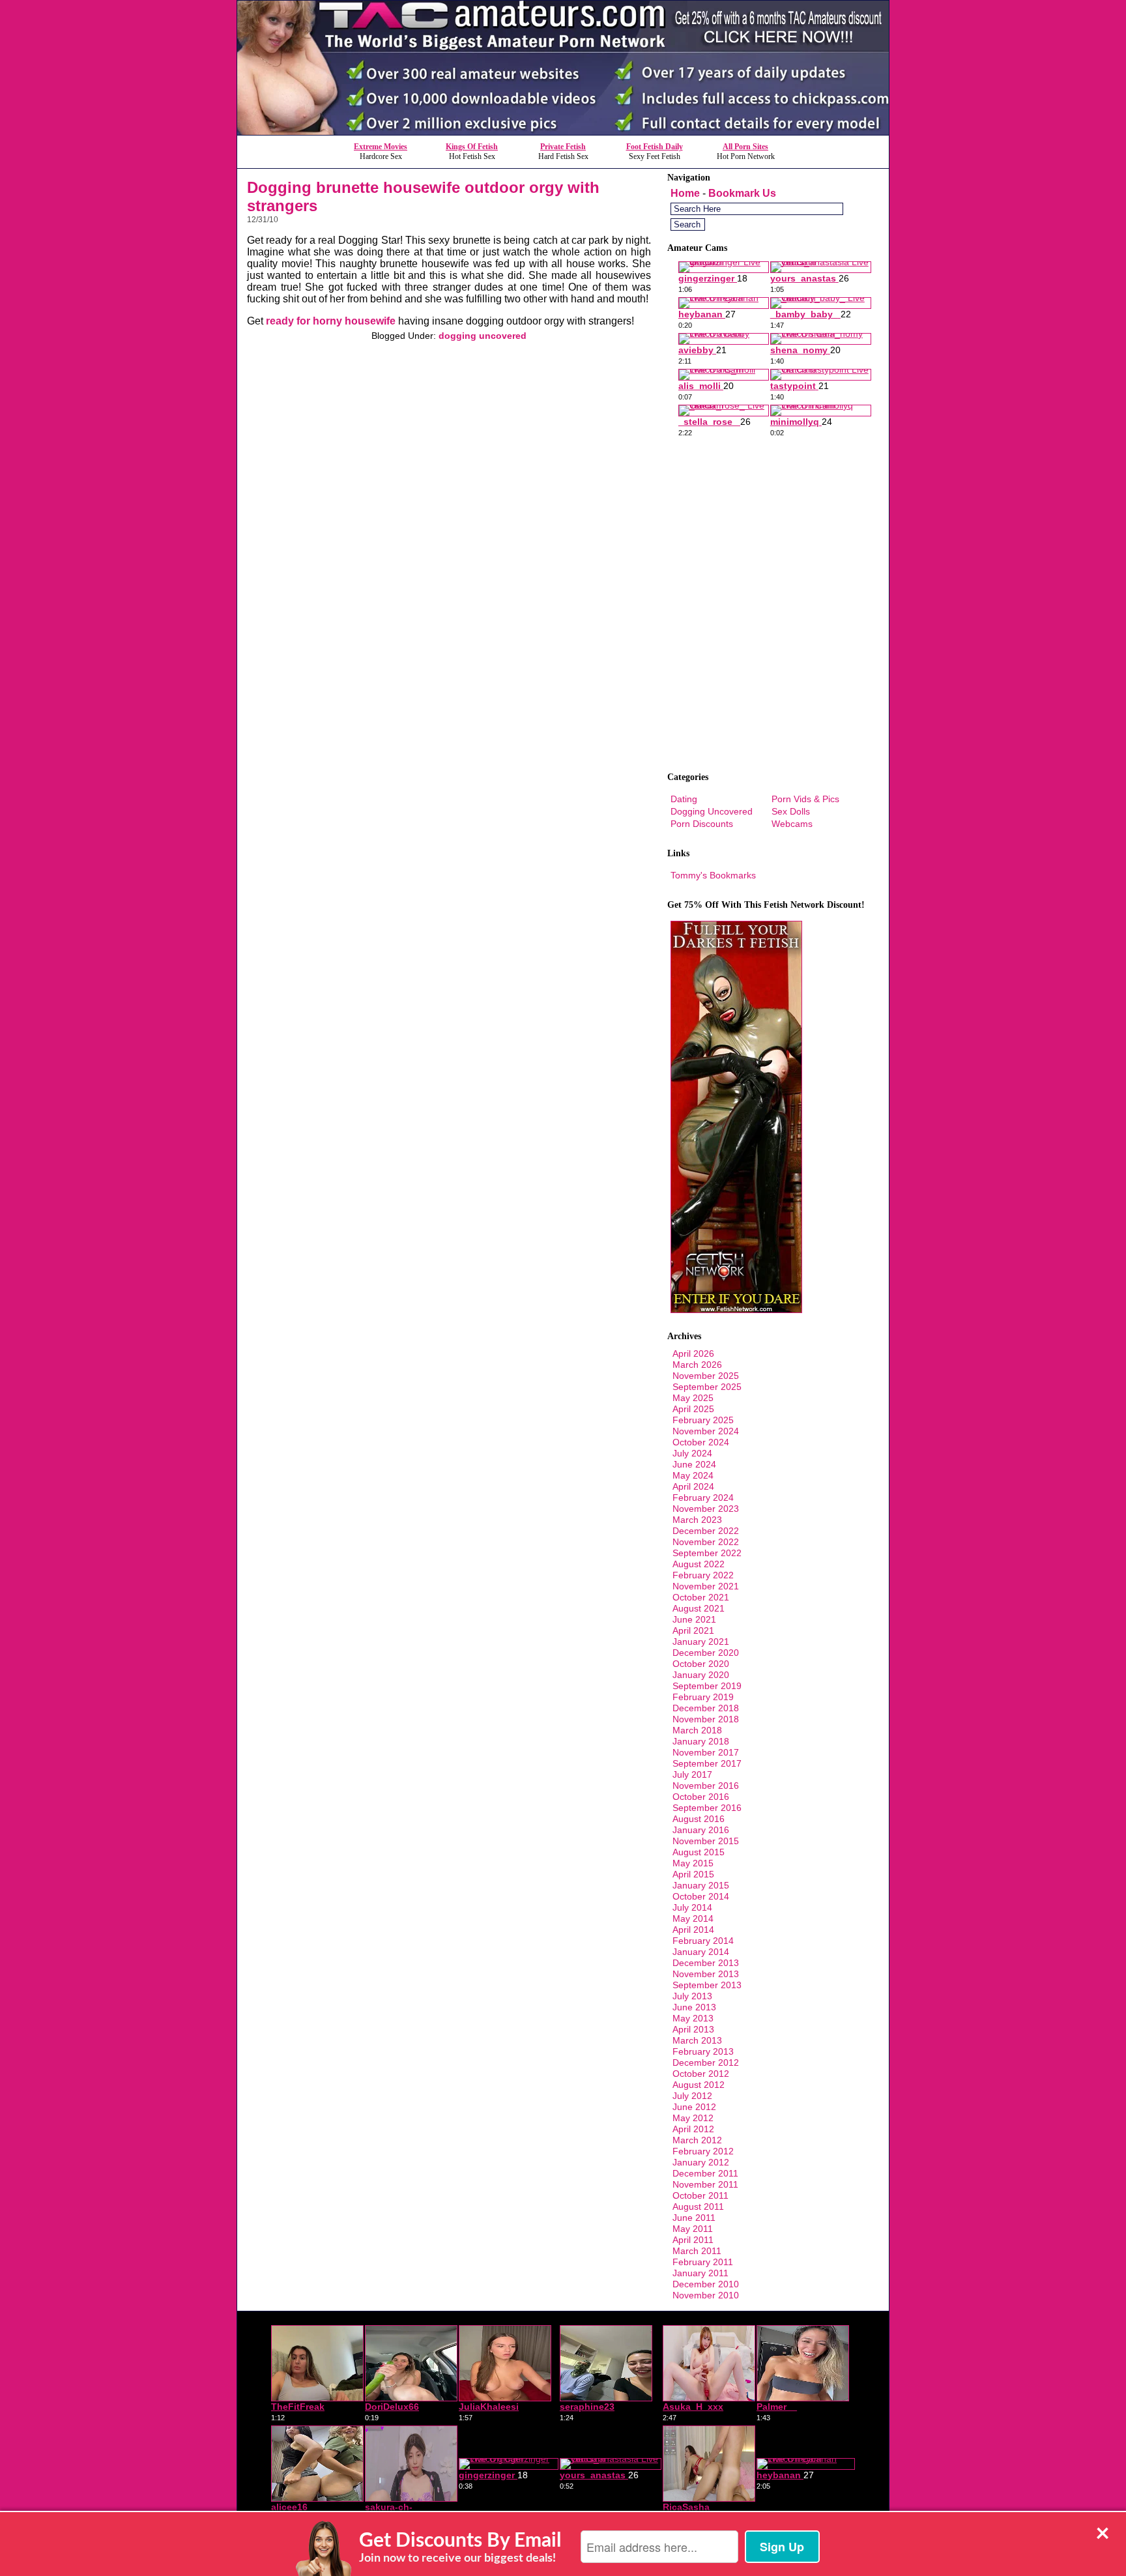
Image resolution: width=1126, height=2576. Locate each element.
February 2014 (703, 1941)
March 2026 (697, 1365)
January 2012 (701, 2162)
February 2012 (703, 2151)
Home (685, 193)
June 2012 (694, 2107)
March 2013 (697, 2040)
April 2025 (693, 1409)
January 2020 (701, 1675)
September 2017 (707, 1763)
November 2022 (706, 1542)
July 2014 (692, 1907)
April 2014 (693, 1930)
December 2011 (705, 2173)
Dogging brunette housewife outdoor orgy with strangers (423, 196)
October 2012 (701, 2074)
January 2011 (700, 2273)
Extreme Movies (381, 147)
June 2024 (694, 1464)
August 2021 (699, 1608)
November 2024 (706, 1431)
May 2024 (693, 1475)
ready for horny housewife (331, 321)
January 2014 (701, 1952)
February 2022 (703, 1575)
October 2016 (701, 1797)
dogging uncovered (483, 336)
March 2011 (697, 2251)
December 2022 (706, 1531)
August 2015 (699, 1852)
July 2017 (692, 1774)
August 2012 (699, 2085)
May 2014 (693, 1918)
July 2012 (692, 2096)
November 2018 (706, 1719)
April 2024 (693, 1486)
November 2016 (706, 1786)
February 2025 (703, 1420)
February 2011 (703, 2262)
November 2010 (706, 2295)
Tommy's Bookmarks (713, 875)
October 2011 (700, 2195)
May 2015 (693, 1863)
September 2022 (707, 1553)
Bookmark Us (742, 193)
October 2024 (701, 1442)
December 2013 (706, 1963)
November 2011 (705, 2184)
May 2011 (693, 2229)
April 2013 (693, 2029)
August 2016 (699, 1819)
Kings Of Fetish (472, 147)
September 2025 (707, 1387)
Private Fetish (563, 147)
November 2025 (706, 1376)
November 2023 (706, 1509)
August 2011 (698, 2207)
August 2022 (699, 1564)
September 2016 (707, 1808)
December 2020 (706, 1653)
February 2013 (703, 2051)
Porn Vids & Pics (805, 799)
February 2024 (703, 1498)
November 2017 (706, 1752)
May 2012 (693, 2118)
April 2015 (693, 1874)
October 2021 (701, 1597)
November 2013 (706, 1974)
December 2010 (706, 2284)
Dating (684, 799)
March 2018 (697, 1730)
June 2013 (694, 2007)
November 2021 (706, 1586)
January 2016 (701, 1830)
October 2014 (701, 1896)
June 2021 (694, 1619)
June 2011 (694, 2218)
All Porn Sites (745, 147)
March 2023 (697, 1520)
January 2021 (701, 1642)
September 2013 (707, 1985)
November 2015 (706, 1841)
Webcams (792, 824)
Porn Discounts (702, 824)
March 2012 (697, 2140)
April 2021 (693, 1630)
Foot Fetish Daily (655, 147)
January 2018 (701, 1741)
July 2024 (692, 1453)
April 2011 (693, 2240)
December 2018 (706, 1708)
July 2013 (692, 1996)
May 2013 (693, 2018)
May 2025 (693, 1398)
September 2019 (707, 1686)
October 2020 (701, 1664)
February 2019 (703, 1697)
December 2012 (706, 2062)
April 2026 (693, 1353)
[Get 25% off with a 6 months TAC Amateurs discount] (563, 131)
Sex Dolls (791, 811)
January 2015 (701, 1885)
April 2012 (693, 2129)
